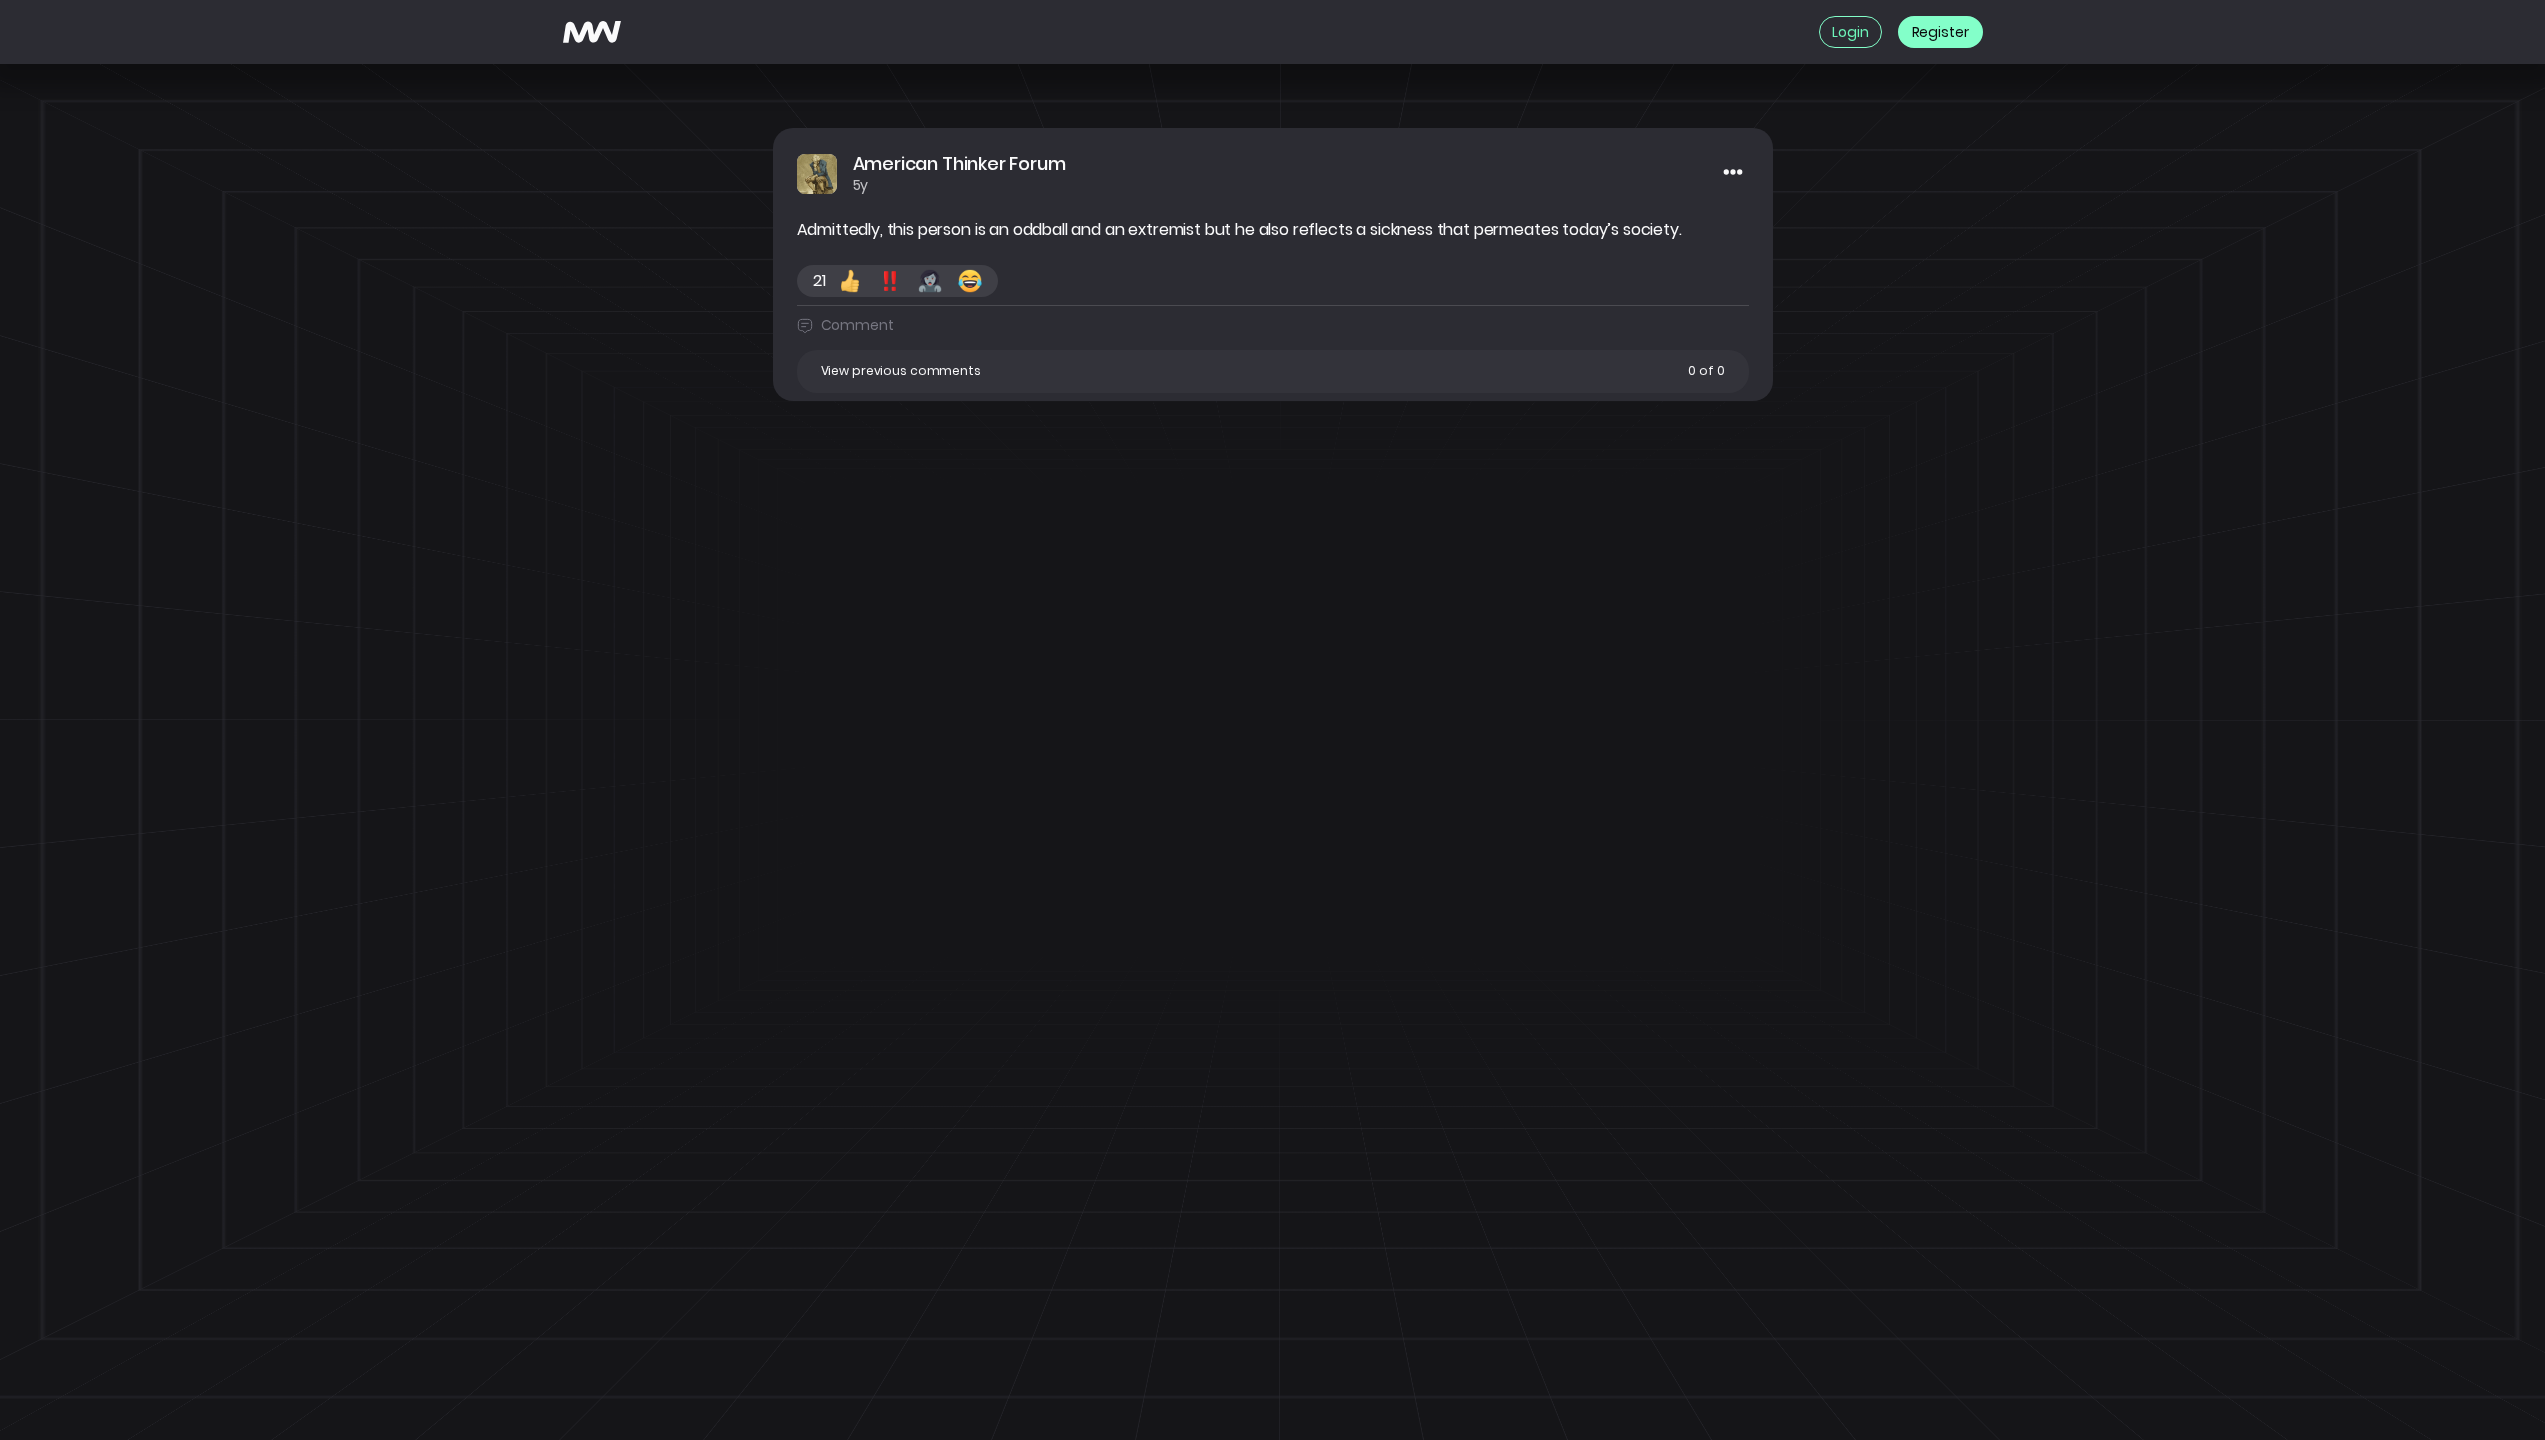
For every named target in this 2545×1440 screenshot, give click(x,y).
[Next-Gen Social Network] (592, 32)
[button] (1273, 371)
